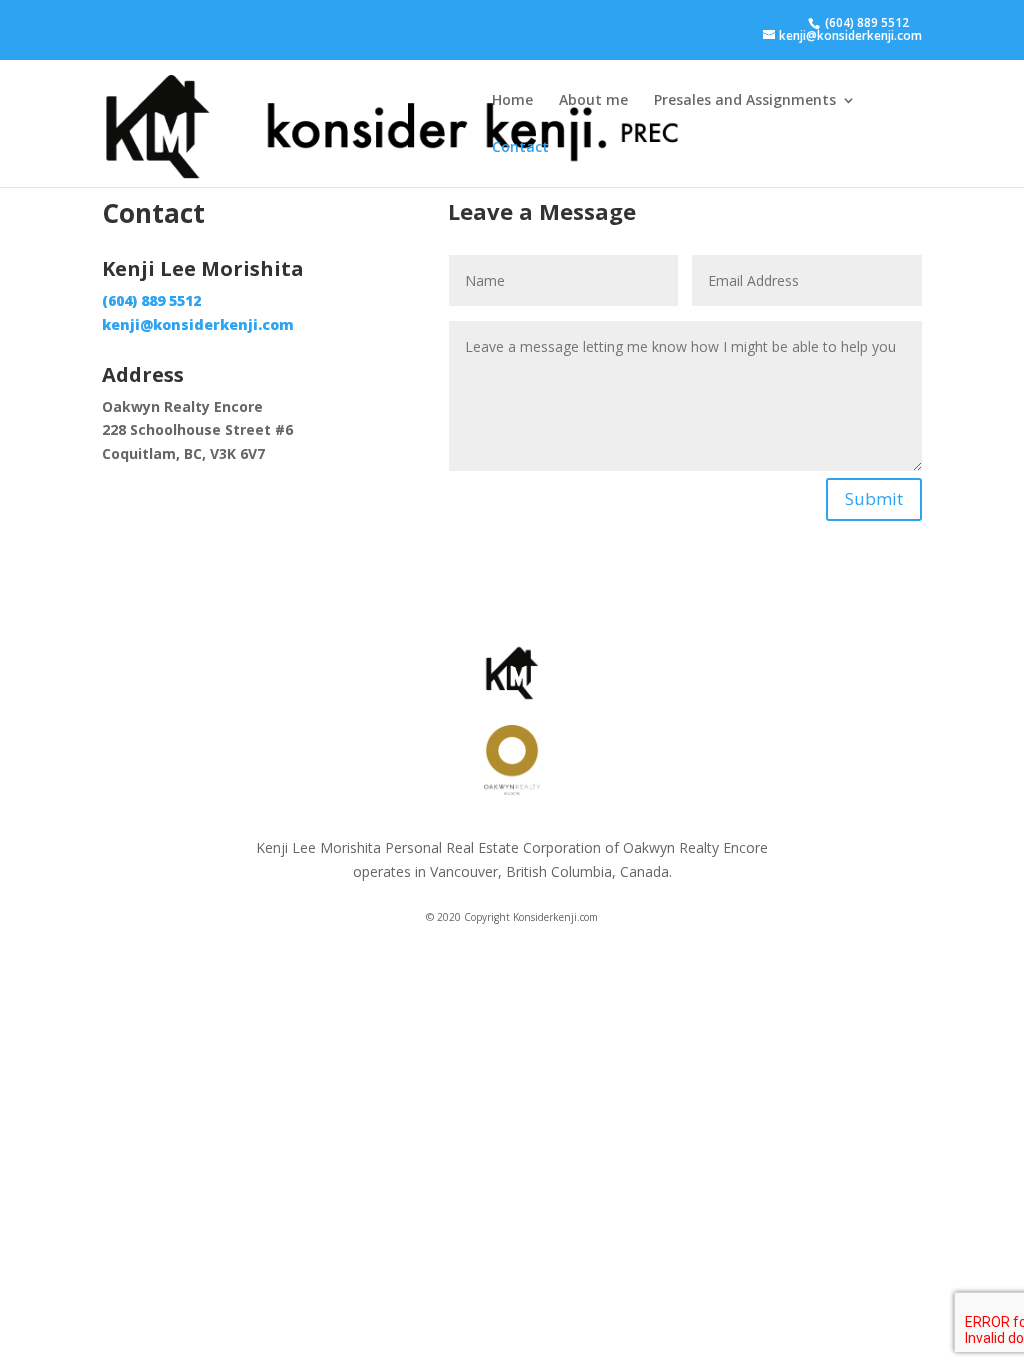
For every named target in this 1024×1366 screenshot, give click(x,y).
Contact (520, 148)
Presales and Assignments (745, 101)
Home (512, 101)
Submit (874, 498)
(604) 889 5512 (865, 22)
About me (593, 101)
